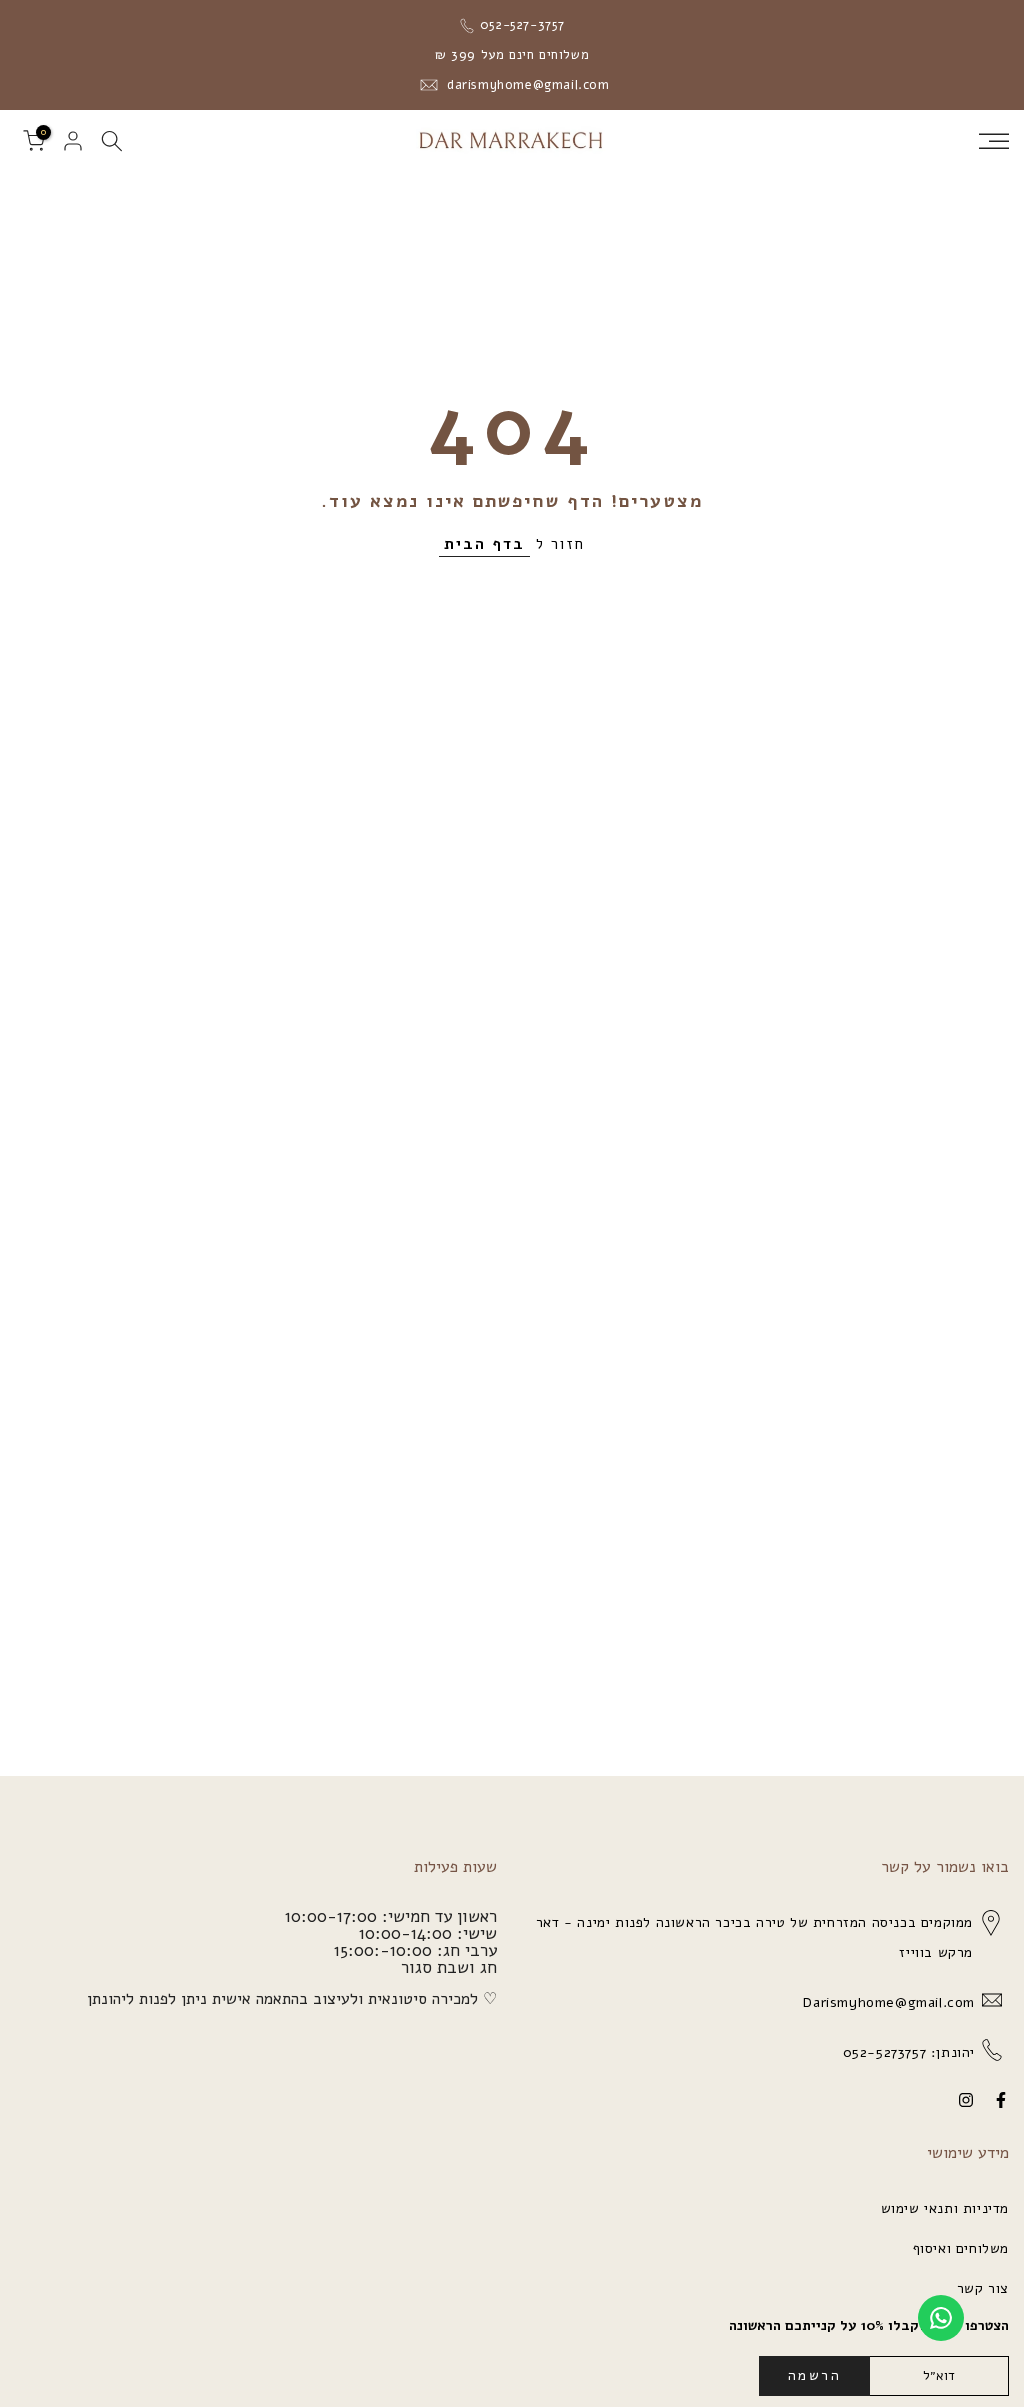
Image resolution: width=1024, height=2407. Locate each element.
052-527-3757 (520, 25)
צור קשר (983, 2288)
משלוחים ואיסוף (961, 2248)
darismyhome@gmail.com (525, 85)
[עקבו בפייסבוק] (1001, 2100)
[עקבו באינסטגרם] (966, 2100)
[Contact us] (941, 2318)
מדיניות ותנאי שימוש (945, 2208)
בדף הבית (484, 544)
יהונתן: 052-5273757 (906, 2052)
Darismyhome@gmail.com (887, 2002)
